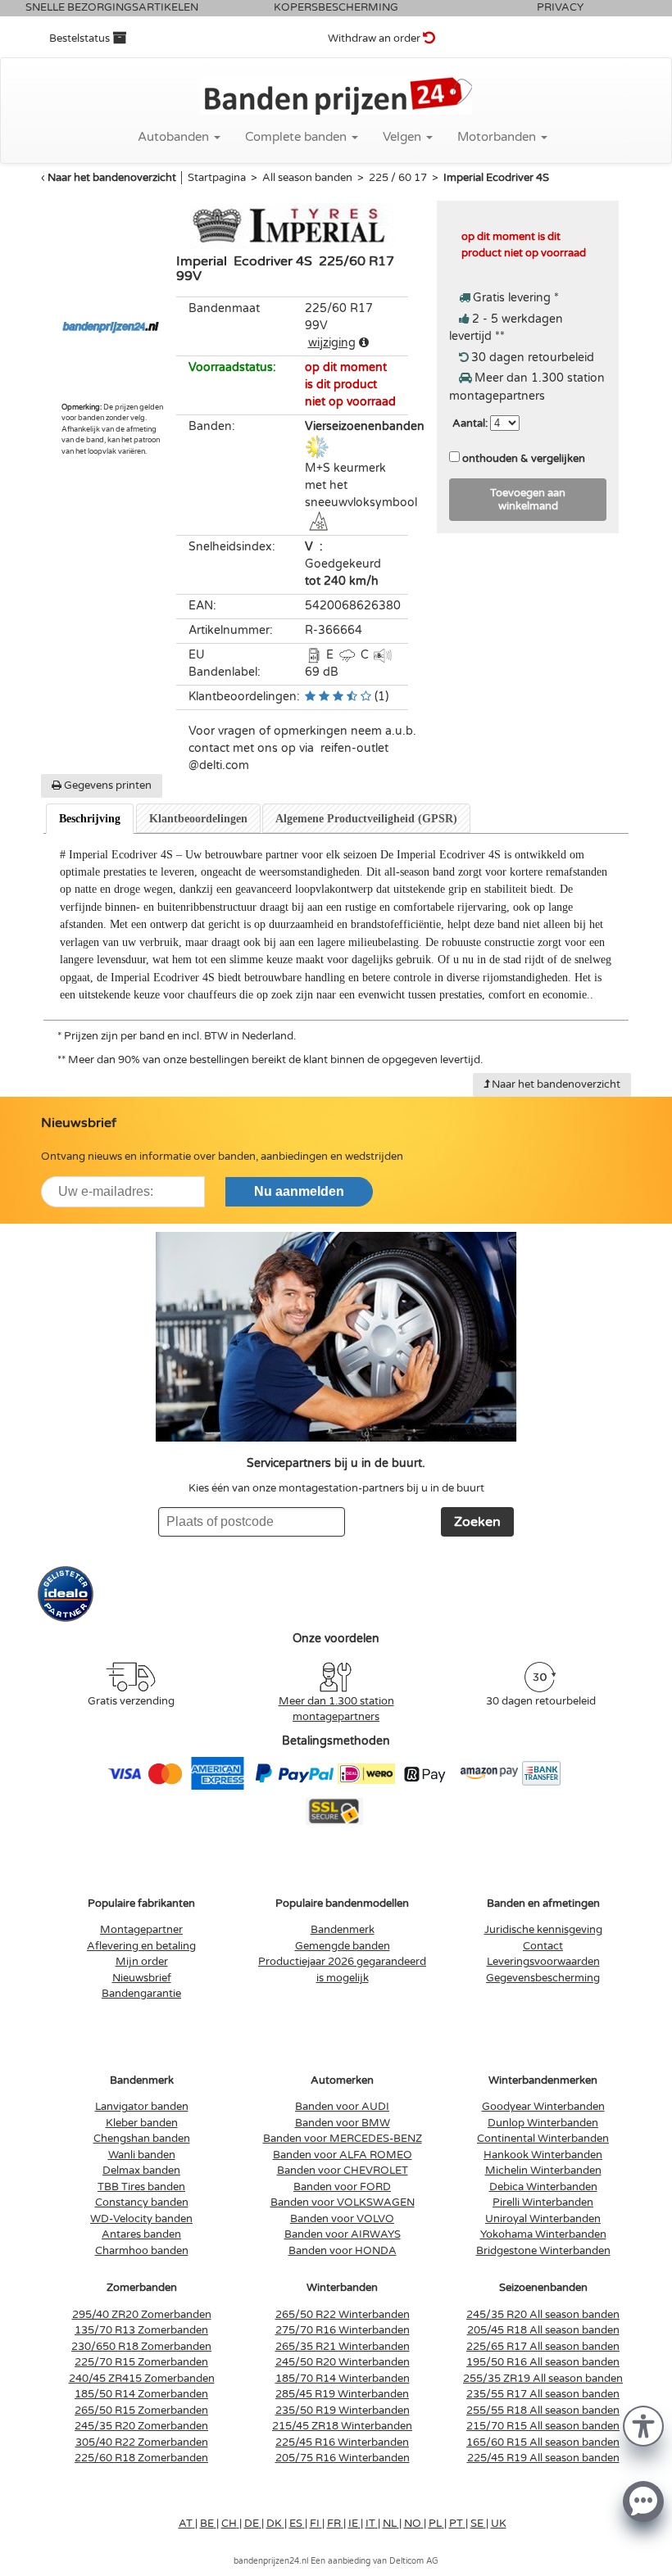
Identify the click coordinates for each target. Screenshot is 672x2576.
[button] (643, 2425)
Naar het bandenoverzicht (112, 178)
